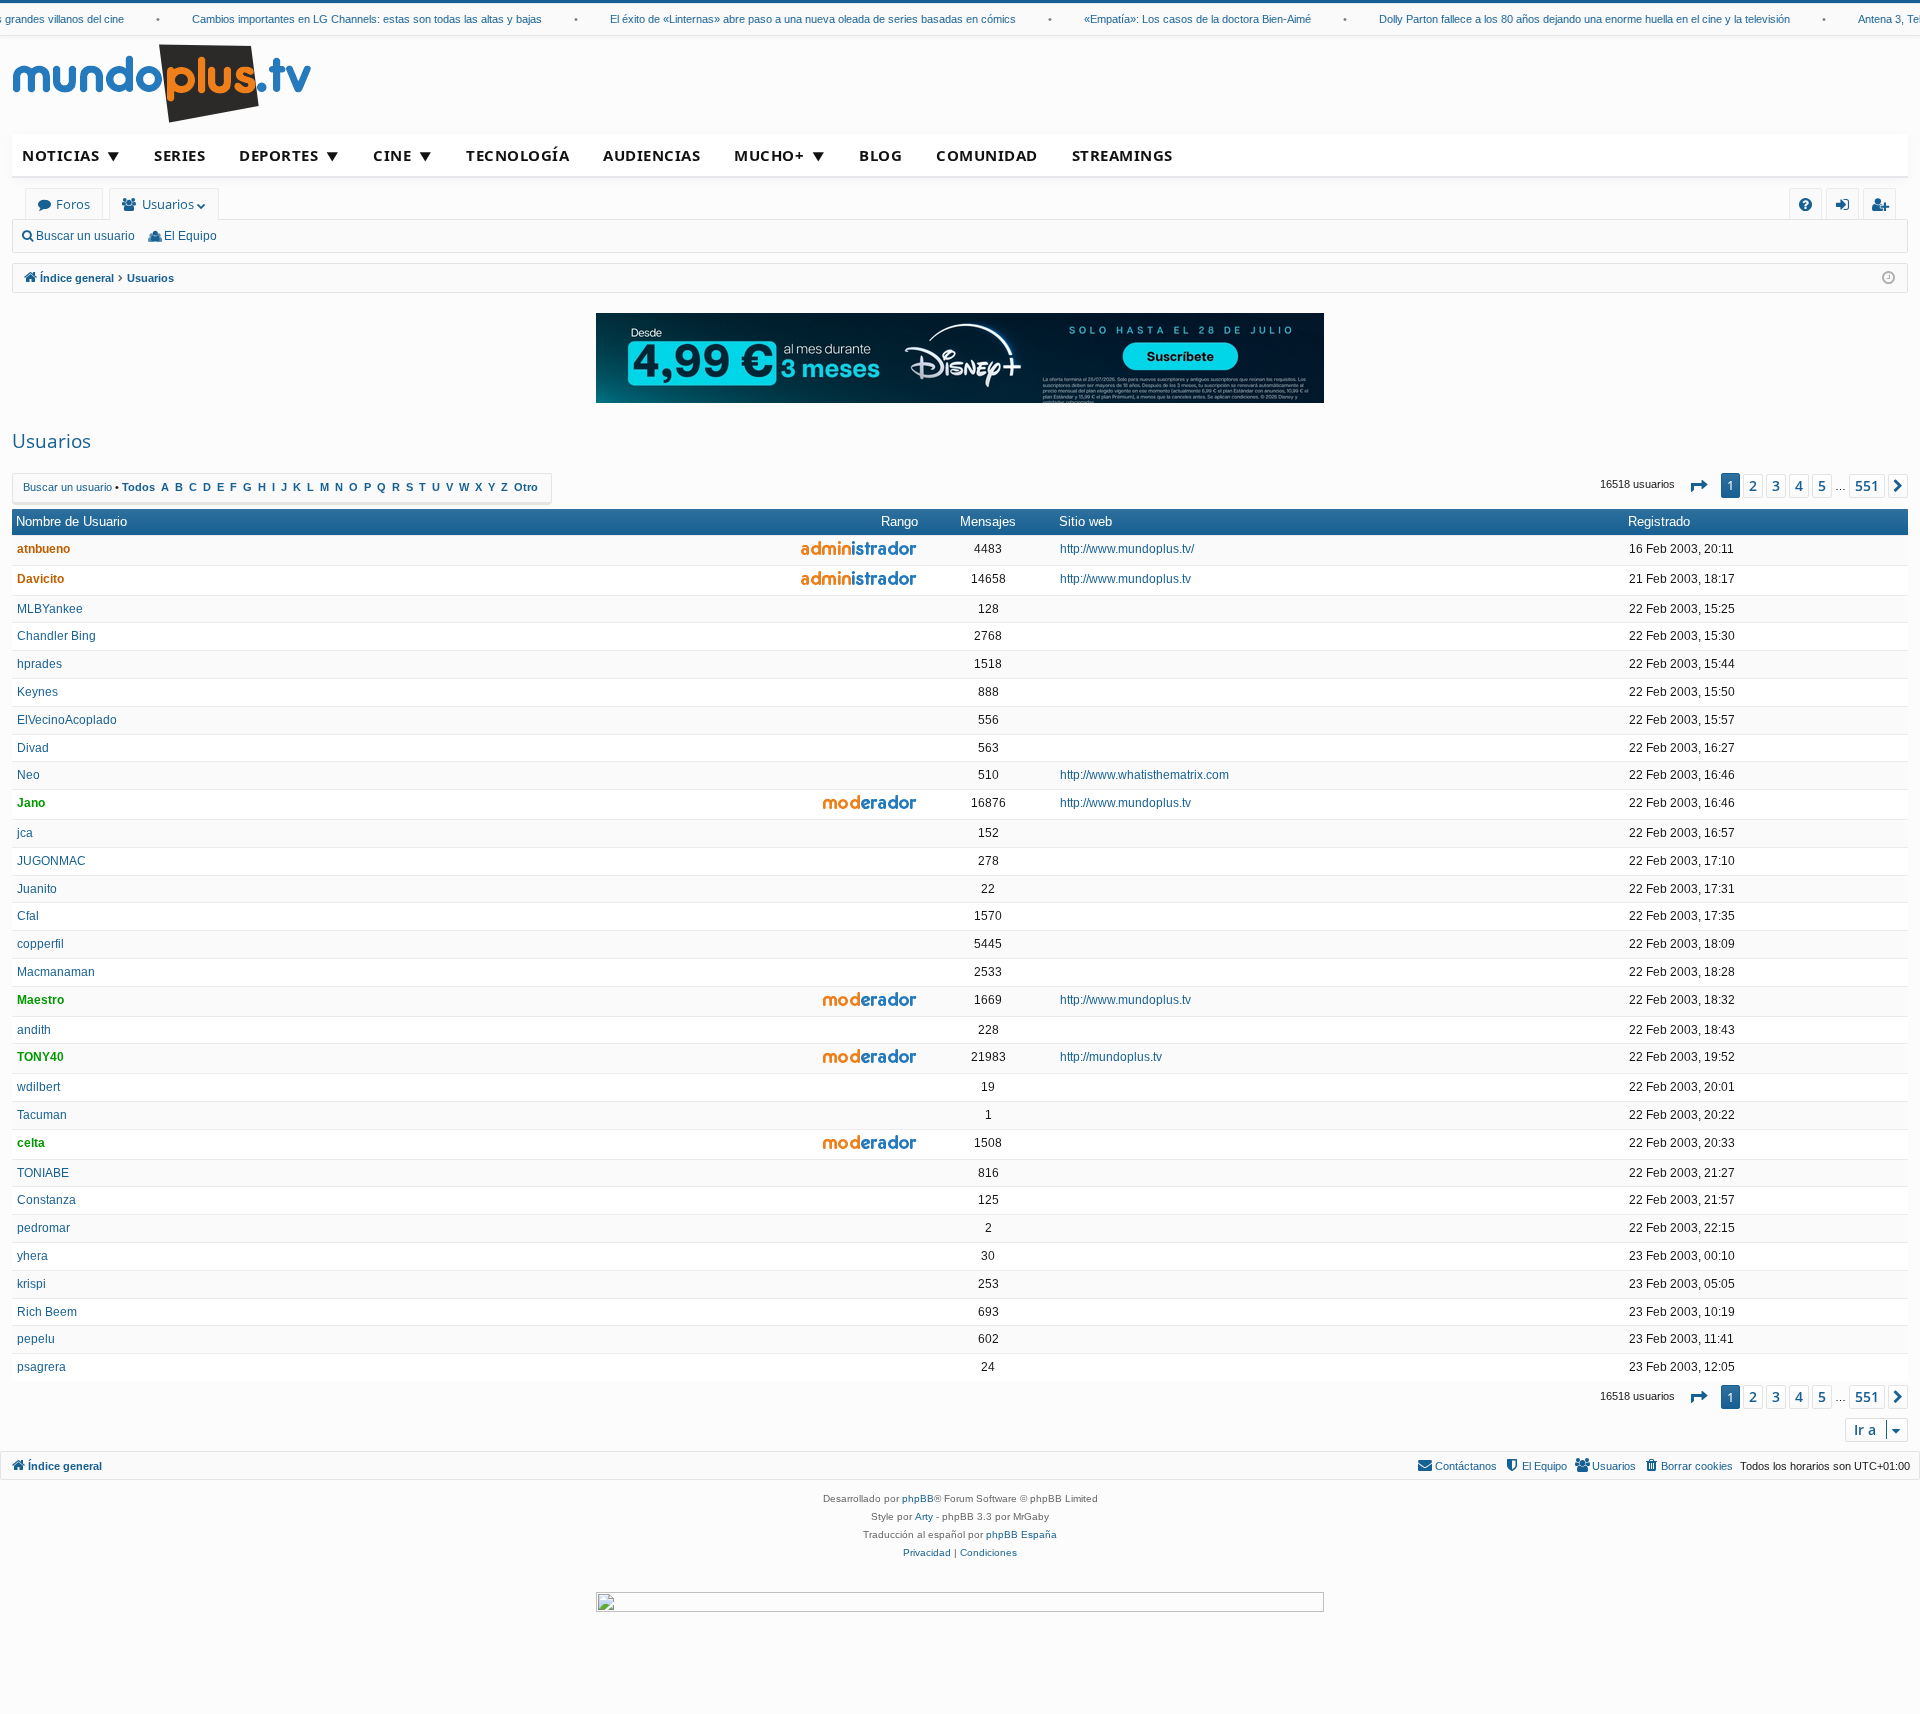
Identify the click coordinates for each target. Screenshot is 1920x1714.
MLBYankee (50, 609)
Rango (899, 521)
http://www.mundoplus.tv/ (1127, 549)
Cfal (28, 916)
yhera (32, 1256)
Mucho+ (769, 155)
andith (34, 1030)
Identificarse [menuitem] (1846, 207)
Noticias (60, 155)
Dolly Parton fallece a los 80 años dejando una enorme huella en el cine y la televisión (1566, 19)
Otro (526, 487)
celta (31, 1143)
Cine (392, 155)
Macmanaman (56, 972)
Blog (880, 155)
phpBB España (1021, 1534)
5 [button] (1822, 485)
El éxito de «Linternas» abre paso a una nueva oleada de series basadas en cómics (795, 19)
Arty (924, 1516)
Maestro (40, 1000)
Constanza (46, 1200)
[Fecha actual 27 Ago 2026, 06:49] (1888, 278)
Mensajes (988, 521)
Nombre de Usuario (71, 521)
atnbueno (43, 549)
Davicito (40, 579)
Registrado (1659, 521)
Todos (138, 487)
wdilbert (38, 1087)
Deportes (278, 155)
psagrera (41, 1367)
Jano (31, 803)
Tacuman (42, 1115)
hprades (39, 664)
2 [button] (1753, 485)
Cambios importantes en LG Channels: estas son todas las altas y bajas (349, 19)
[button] (1698, 486)
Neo (28, 775)
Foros (73, 204)
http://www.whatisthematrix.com (1144, 775)
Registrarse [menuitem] (1884, 207)
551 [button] (1867, 485)
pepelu (36, 1339)
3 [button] (1776, 485)
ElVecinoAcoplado (67, 720)
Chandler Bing (56, 636)
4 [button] (1799, 485)
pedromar (43, 1228)
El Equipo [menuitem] (190, 236)
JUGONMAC (51, 861)
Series (179, 155)
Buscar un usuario (85, 236)
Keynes (37, 692)
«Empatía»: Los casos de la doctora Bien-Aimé (1179, 19)
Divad (33, 748)
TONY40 (40, 1057)
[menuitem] (1805, 204)
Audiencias (651, 155)
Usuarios (168, 204)
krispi (31, 1284)
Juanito (37, 889)
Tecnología (517, 155)
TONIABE (43, 1173)
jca (25, 833)
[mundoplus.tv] (162, 82)
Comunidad (987, 155)
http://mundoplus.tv (1111, 1057)
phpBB (918, 1498)
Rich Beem (47, 1312)
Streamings (1122, 155)
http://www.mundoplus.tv (1125, 579)
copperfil (40, 944)
